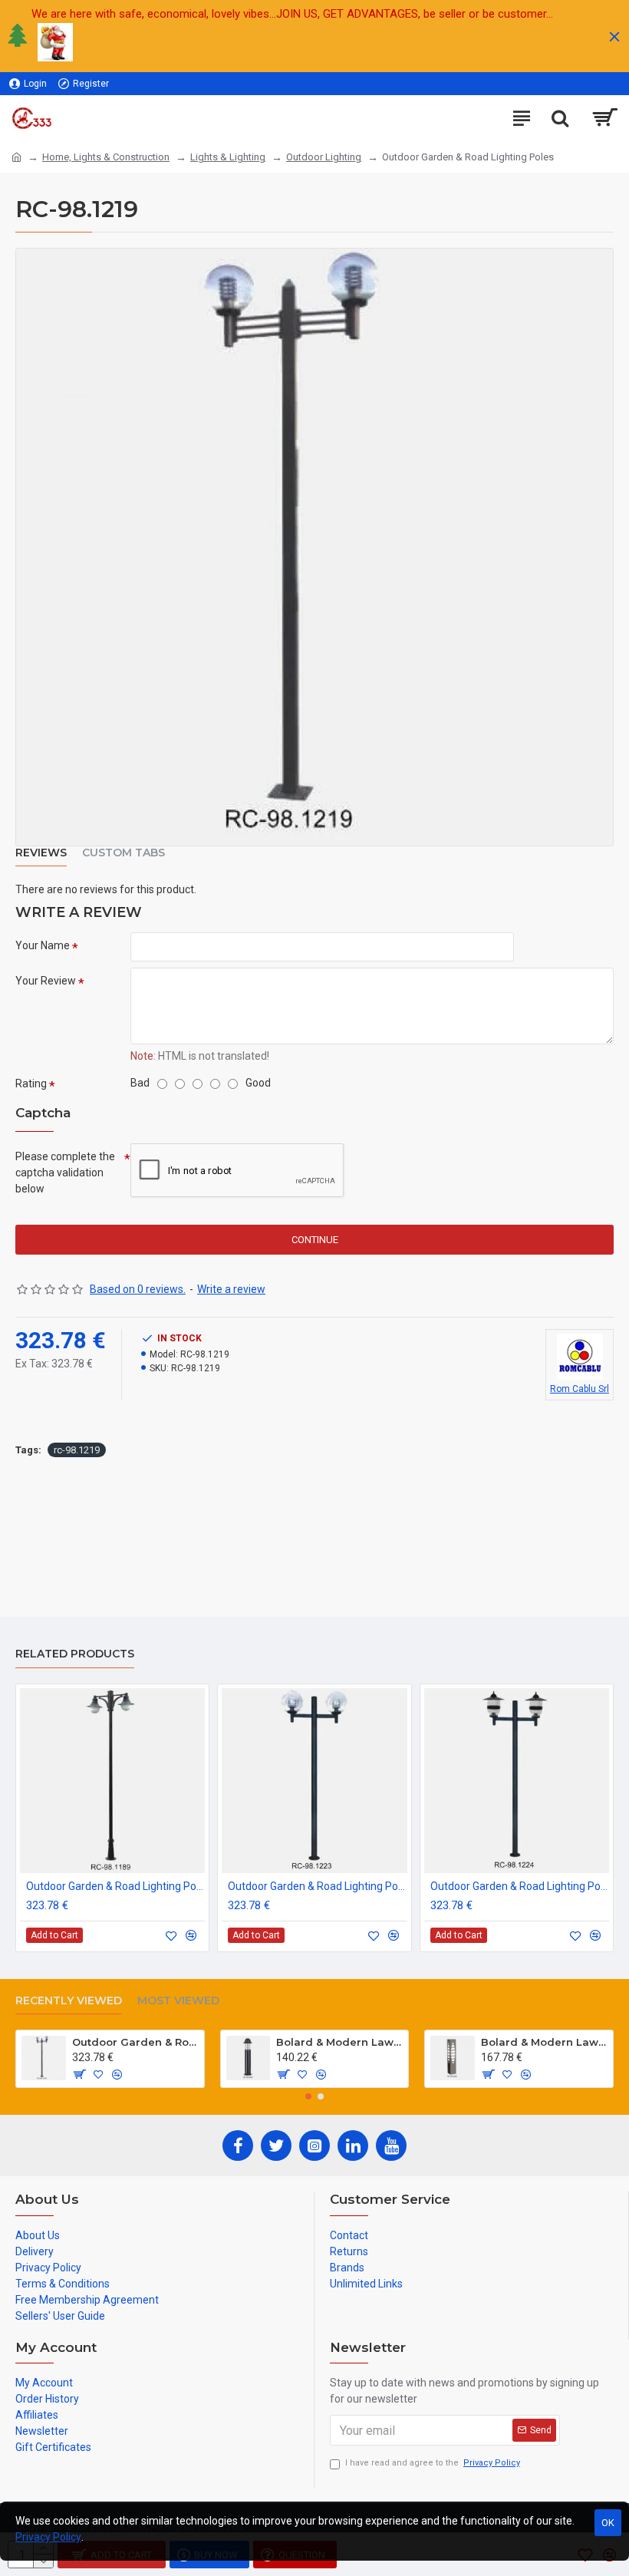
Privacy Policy (48, 2537)
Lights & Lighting (228, 157)
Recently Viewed (69, 2001)
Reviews (41, 853)
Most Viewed (178, 2001)
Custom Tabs (123, 853)
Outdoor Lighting (324, 157)
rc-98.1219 (77, 1450)
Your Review (46, 981)
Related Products (75, 1654)
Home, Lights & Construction (106, 157)
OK (608, 2523)
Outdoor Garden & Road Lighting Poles (115, 1886)
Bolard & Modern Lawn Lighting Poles (339, 2042)
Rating (31, 1084)
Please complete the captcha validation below (65, 1173)
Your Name (43, 945)
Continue (315, 1240)
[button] (308, 2096)
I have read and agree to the (433, 2463)
